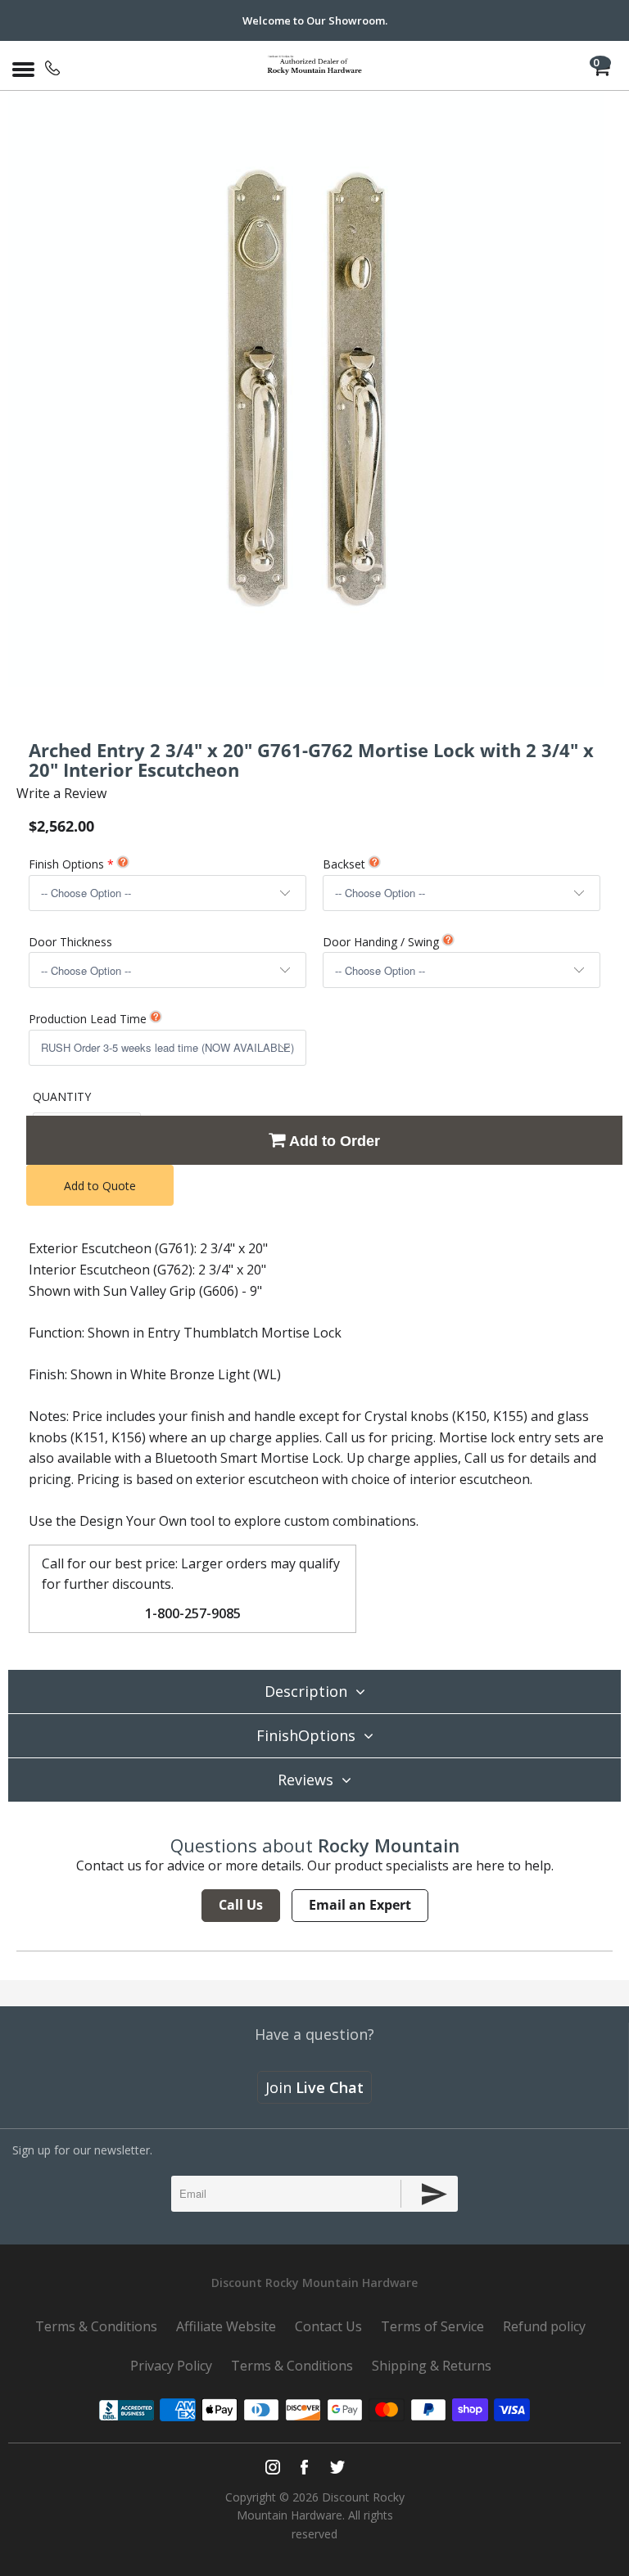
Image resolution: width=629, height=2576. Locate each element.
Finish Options (66, 864)
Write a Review (61, 793)
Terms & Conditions (96, 2326)
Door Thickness (70, 942)
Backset (344, 864)
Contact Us (328, 2326)
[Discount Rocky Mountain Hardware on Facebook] (304, 2467)
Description (306, 1691)
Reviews (305, 1780)
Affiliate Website (226, 2326)
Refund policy (544, 2326)
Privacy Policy (171, 2366)
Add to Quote (100, 1186)
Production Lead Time (88, 1019)
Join (314, 2087)
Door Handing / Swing (381, 942)
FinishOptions (306, 1735)
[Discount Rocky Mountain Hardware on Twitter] (337, 2467)
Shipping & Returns (432, 2366)
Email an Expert (360, 1905)
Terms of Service (432, 2326)
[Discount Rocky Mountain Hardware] (314, 65)
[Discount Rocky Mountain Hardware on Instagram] (273, 2467)
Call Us (241, 1905)
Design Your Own (133, 1521)
